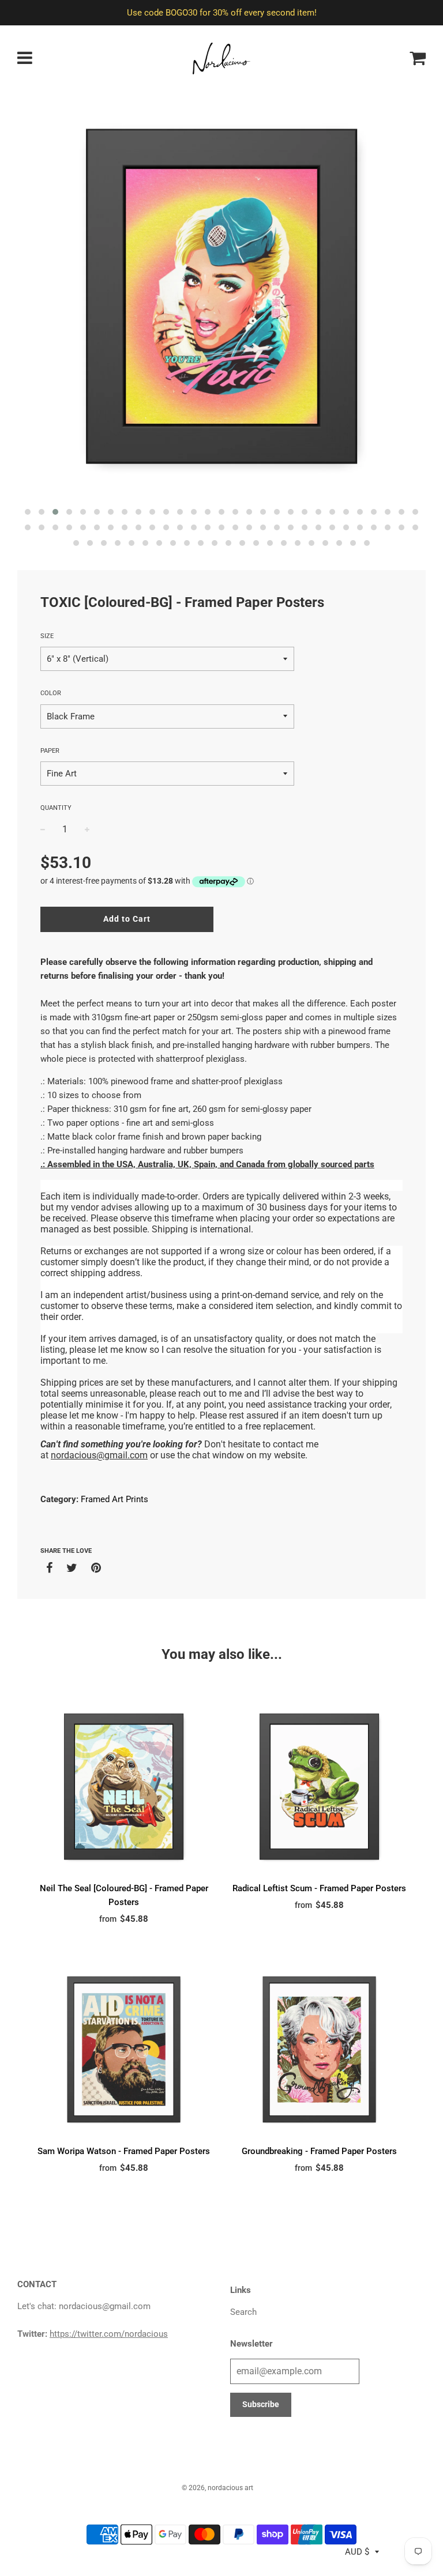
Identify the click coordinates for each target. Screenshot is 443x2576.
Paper (50, 751)
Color (51, 693)
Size (47, 636)
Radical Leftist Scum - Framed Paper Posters (319, 1888)
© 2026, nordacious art (217, 2488)
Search (243, 2312)
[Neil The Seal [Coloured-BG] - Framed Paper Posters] (124, 1787)
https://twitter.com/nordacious (109, 2334)
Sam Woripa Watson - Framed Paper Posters (124, 2151)
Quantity (56, 808)
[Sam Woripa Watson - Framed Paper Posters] (124, 2049)
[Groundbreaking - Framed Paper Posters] (319, 2049)
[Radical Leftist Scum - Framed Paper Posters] (319, 1787)
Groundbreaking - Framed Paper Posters (319, 2151)
